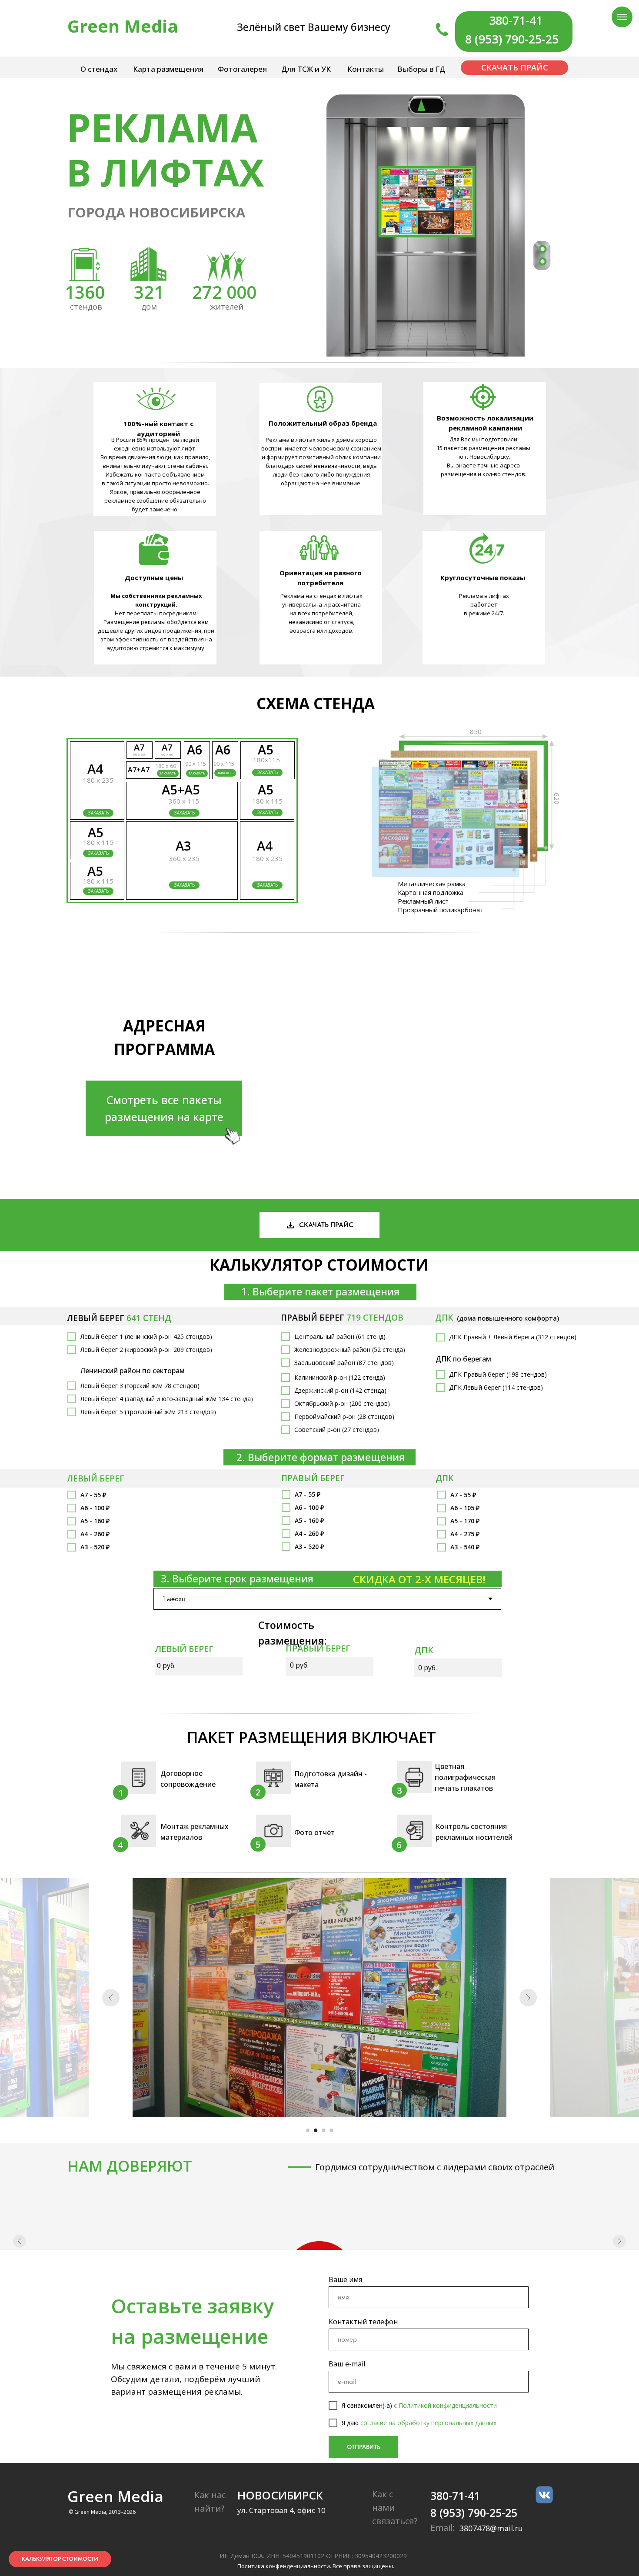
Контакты (366, 69)
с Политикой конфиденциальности (445, 2471)
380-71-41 (516, 20)
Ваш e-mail (347, 2429)
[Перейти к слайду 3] (323, 2130)
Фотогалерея (242, 69)
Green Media (123, 26)
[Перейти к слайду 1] (308, 2130)
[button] (267, 813)
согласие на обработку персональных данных (428, 2488)
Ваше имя (345, 2345)
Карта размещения (168, 69)
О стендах (99, 69)
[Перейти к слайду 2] (316, 2130)
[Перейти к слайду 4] (331, 2130)
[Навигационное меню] (622, 17)
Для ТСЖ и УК (306, 69)
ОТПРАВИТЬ (364, 2513)
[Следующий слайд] (528, 1998)
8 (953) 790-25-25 (512, 39)
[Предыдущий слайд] (111, 1998)
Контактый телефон (363, 2387)
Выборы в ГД (421, 69)
